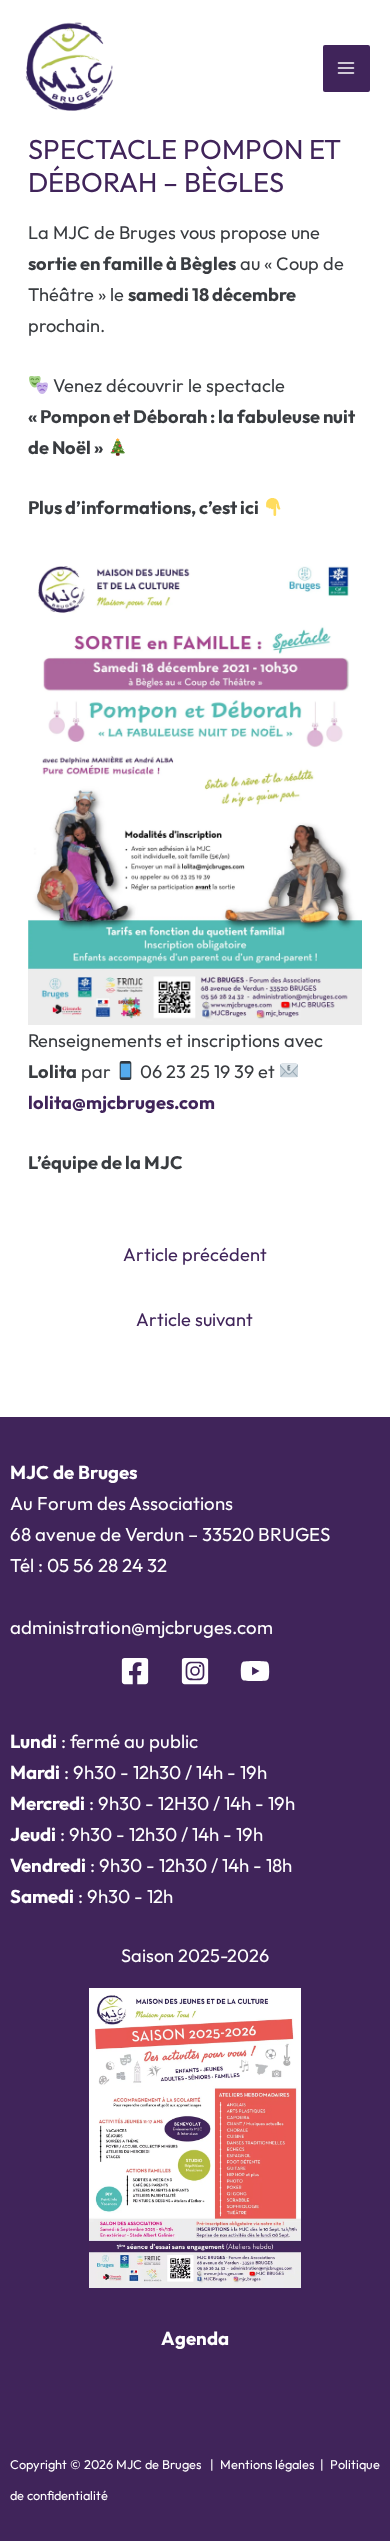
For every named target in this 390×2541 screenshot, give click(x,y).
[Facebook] (135, 1671)
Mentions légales (267, 2464)
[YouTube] (255, 1671)
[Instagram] (195, 1671)
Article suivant (194, 1319)
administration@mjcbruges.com (141, 1627)
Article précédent (195, 1254)
